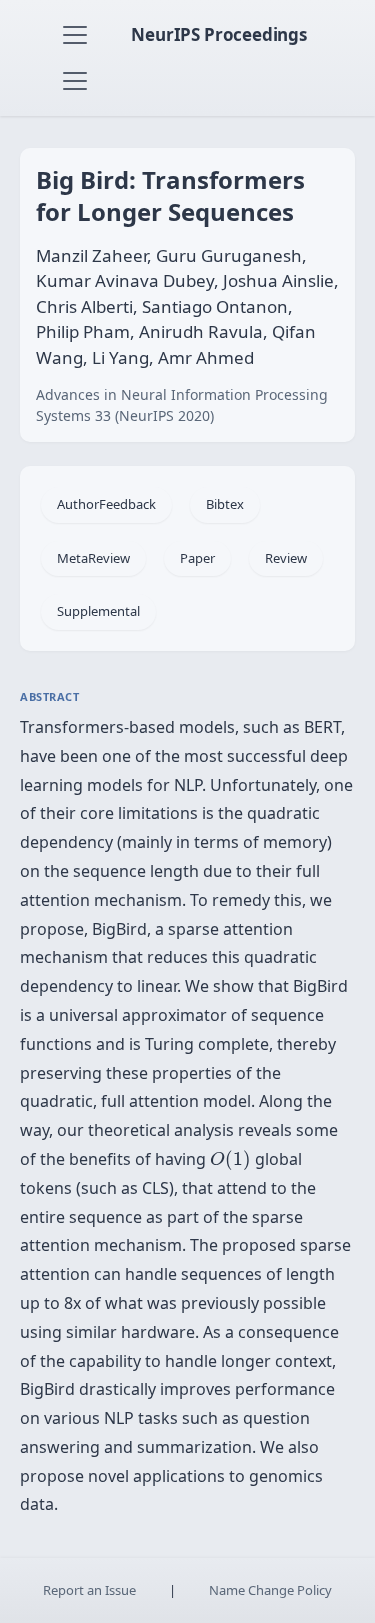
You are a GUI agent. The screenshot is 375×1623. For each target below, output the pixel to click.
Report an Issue (89, 1590)
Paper (197, 558)
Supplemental (98, 611)
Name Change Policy (270, 1590)
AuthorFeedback (106, 504)
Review (286, 558)
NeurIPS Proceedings (219, 34)
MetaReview (93, 558)
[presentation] (230, 1160)
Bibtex (225, 504)
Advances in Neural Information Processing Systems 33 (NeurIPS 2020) (182, 405)
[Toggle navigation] (75, 35)
